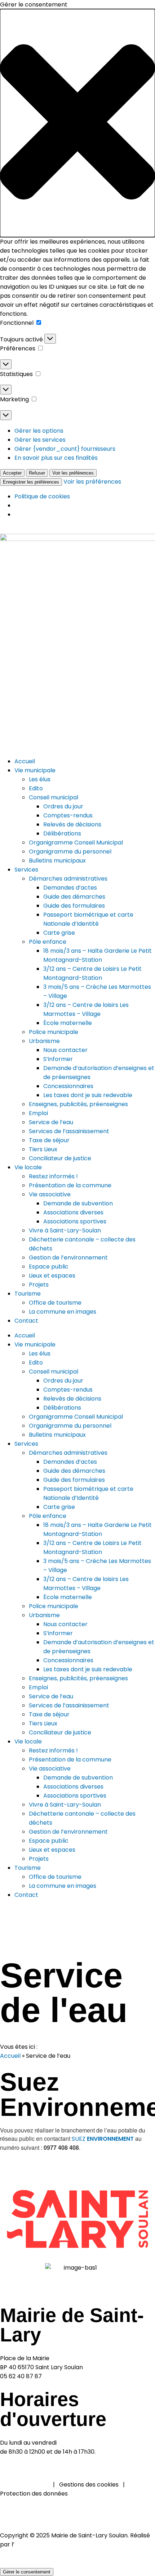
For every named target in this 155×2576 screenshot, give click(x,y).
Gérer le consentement (27, 2572)
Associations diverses (73, 1787)
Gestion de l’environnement (68, 1832)
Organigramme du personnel (70, 1426)
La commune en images (63, 1886)
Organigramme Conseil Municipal (76, 1417)
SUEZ (103, 2139)
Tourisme (28, 1868)
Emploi (38, 1687)
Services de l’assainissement (69, 1705)
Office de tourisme (55, 1877)
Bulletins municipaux (57, 1435)
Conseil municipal (54, 1372)
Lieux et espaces (52, 1850)
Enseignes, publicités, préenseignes (78, 1678)
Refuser (37, 473)
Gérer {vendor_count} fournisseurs (65, 449)
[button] (77, 123)
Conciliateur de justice (60, 1732)
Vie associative (50, 1769)
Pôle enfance (48, 1516)
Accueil (25, 1335)
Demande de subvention (78, 1778)
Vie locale (28, 1741)
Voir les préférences (73, 473)
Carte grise (59, 1507)
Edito (36, 1363)
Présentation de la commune (70, 1759)
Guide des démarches (74, 1471)
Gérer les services (40, 440)
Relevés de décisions (72, 1399)
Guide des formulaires (74, 1480)
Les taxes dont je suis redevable (88, 1669)
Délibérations (62, 1408)
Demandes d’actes (70, 1462)
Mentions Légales (24, 2485)
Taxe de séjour (49, 1714)
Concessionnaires (68, 1660)
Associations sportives (75, 1796)
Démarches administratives (68, 1453)
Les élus (40, 1354)
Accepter (12, 473)
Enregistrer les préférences (31, 482)
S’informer (58, 1633)
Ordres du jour (63, 1381)
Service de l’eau (51, 1696)
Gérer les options (39, 431)
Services (26, 1444)
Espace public (49, 1841)
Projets (39, 1859)
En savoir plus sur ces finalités (56, 458)
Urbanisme (44, 1615)
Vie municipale (35, 1344)
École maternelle (68, 1597)
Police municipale (54, 1606)
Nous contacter (65, 1624)
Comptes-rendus (68, 1390)
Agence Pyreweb (39, 2544)
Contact (26, 1895)
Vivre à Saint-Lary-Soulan (65, 1805)
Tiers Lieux (43, 1723)
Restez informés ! (53, 1750)
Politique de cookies (42, 496)
